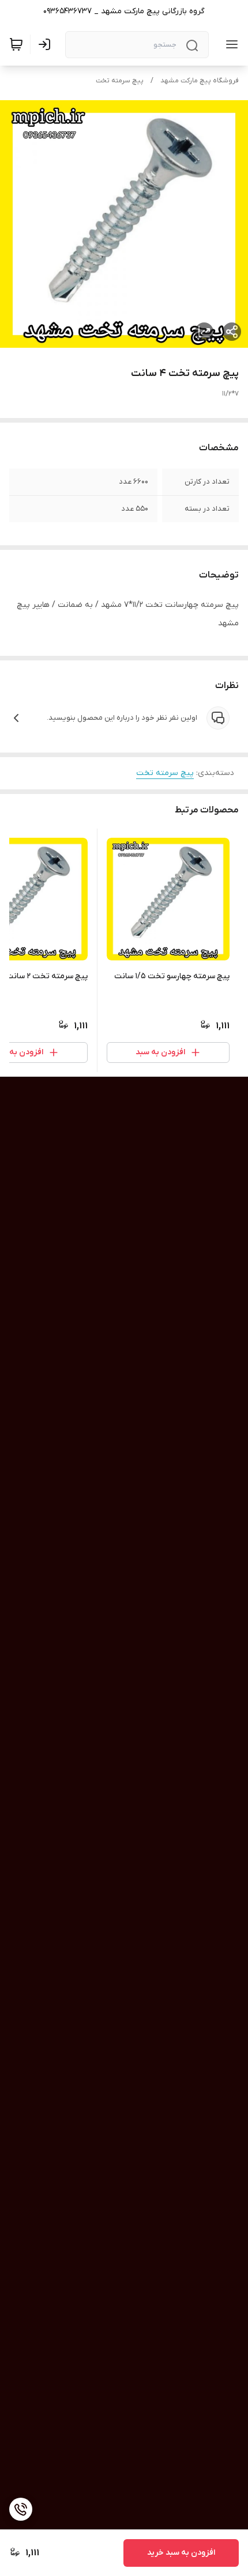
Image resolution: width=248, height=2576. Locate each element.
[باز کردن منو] (230, 44)
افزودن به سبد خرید (181, 2553)
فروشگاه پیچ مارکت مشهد (200, 81)
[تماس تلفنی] (21, 2509)
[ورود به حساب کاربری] (47, 44)
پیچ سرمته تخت (120, 81)
